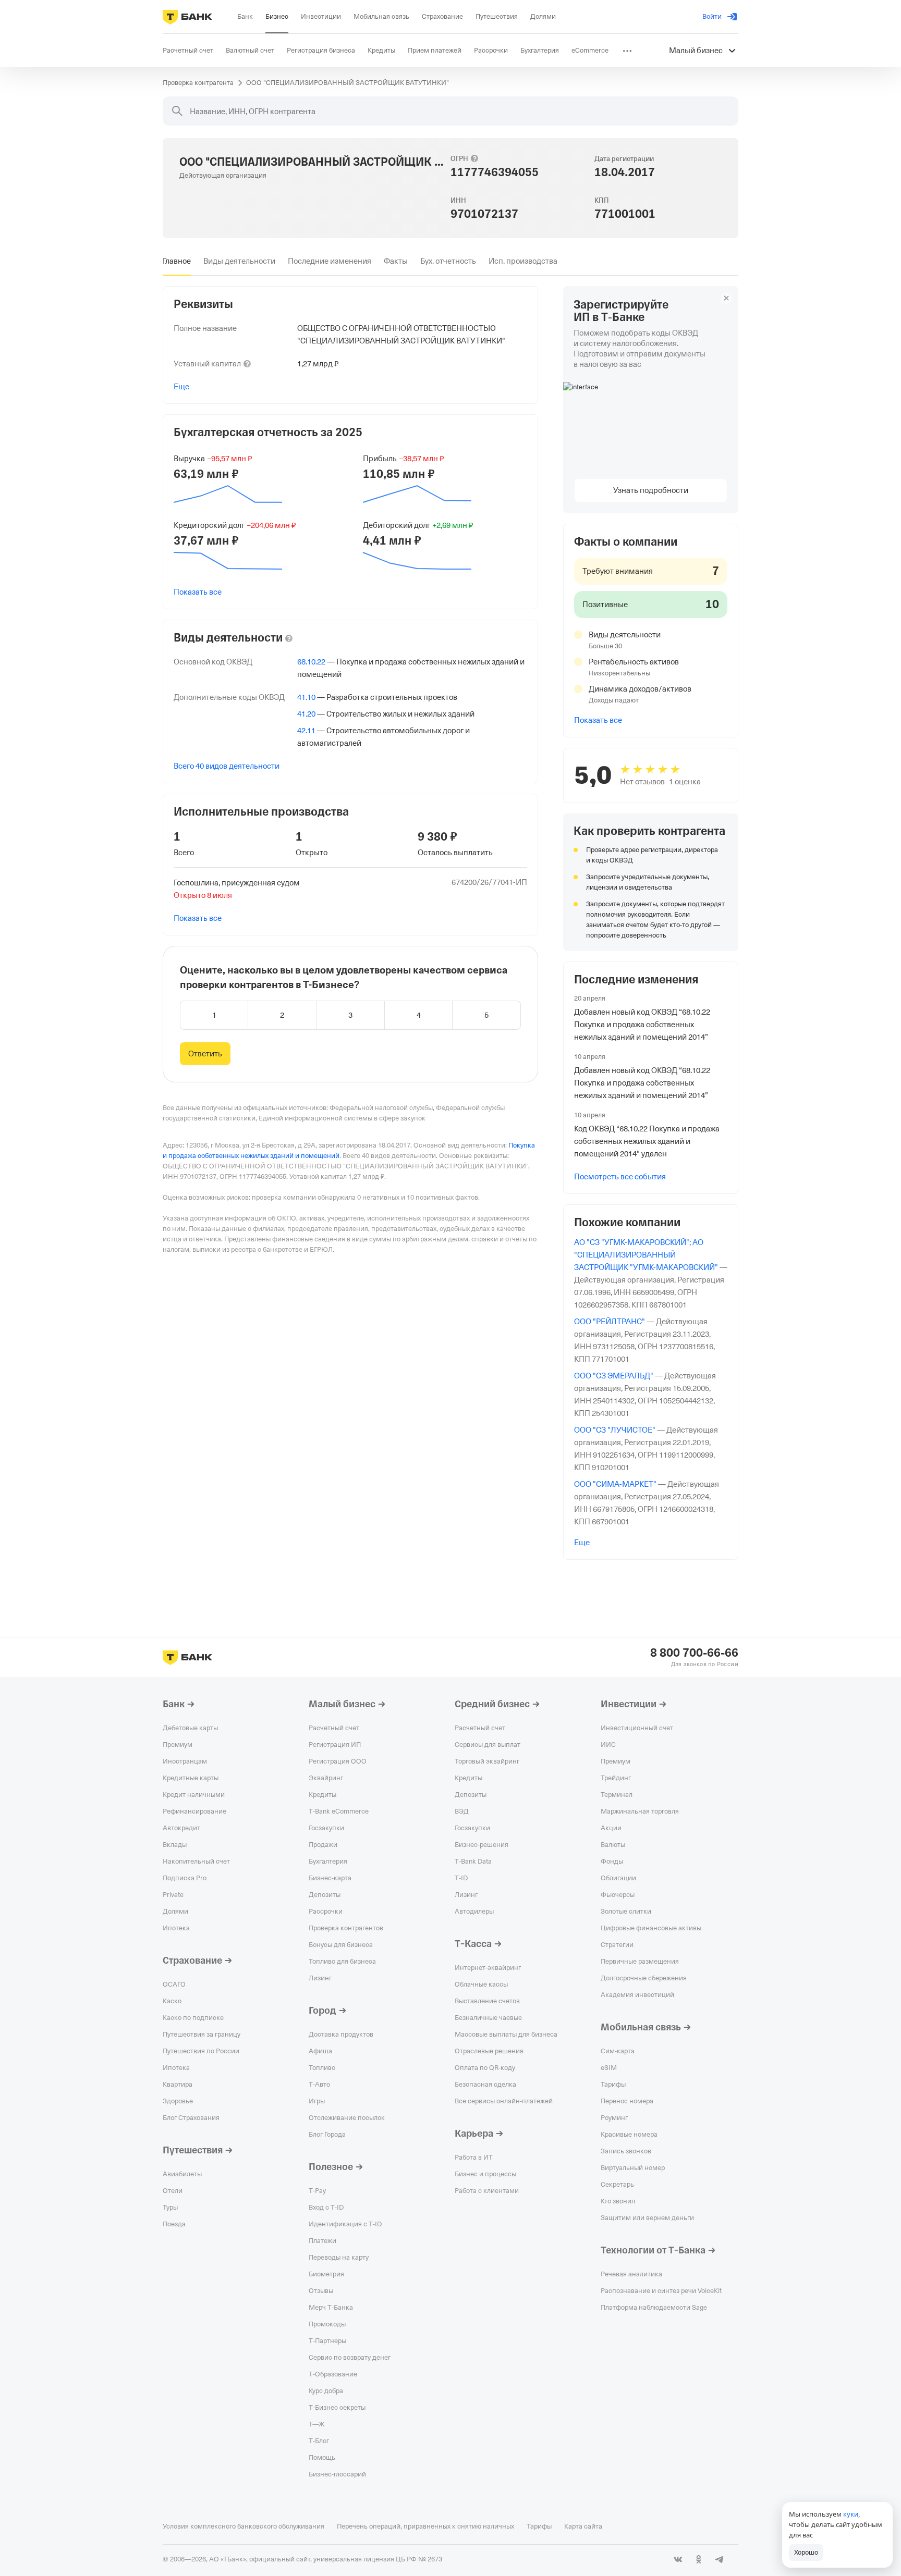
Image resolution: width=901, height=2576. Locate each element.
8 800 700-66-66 (694, 1653)
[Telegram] (720, 2559)
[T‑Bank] (187, 17)
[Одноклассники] (699, 2559)
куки (851, 2514)
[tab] (177, 261)
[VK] (678, 2559)
